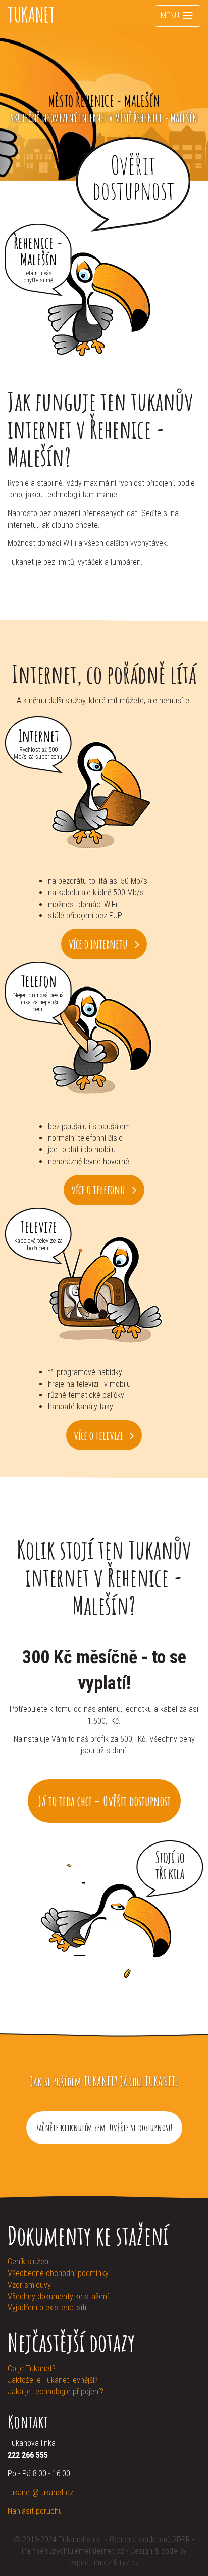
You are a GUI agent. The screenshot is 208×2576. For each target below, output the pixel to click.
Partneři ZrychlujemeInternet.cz (73, 2551)
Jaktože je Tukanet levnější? (53, 2380)
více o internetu (99, 944)
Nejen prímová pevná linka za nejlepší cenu (38, 1002)
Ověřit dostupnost (134, 177)
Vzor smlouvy (29, 2285)
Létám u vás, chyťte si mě (38, 277)
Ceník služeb (28, 2262)
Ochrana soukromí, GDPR (150, 2539)
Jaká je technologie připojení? (56, 2392)
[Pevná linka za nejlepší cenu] (104, 1043)
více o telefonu (99, 1190)
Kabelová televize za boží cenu (38, 1244)
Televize (39, 1226)
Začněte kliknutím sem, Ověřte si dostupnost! (104, 2128)
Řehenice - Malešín (38, 250)
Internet (39, 734)
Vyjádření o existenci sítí (47, 2308)
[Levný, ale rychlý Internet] (104, 797)
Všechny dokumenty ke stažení (58, 2296)
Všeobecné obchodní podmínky (58, 2273)
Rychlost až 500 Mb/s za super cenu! (39, 753)
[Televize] (104, 1289)
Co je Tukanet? (32, 2368)
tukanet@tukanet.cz (40, 2492)
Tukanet (31, 15)
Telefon (39, 980)
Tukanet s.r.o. (82, 2539)
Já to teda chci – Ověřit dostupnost (104, 1801)
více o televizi (99, 1435)
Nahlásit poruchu (35, 2511)
